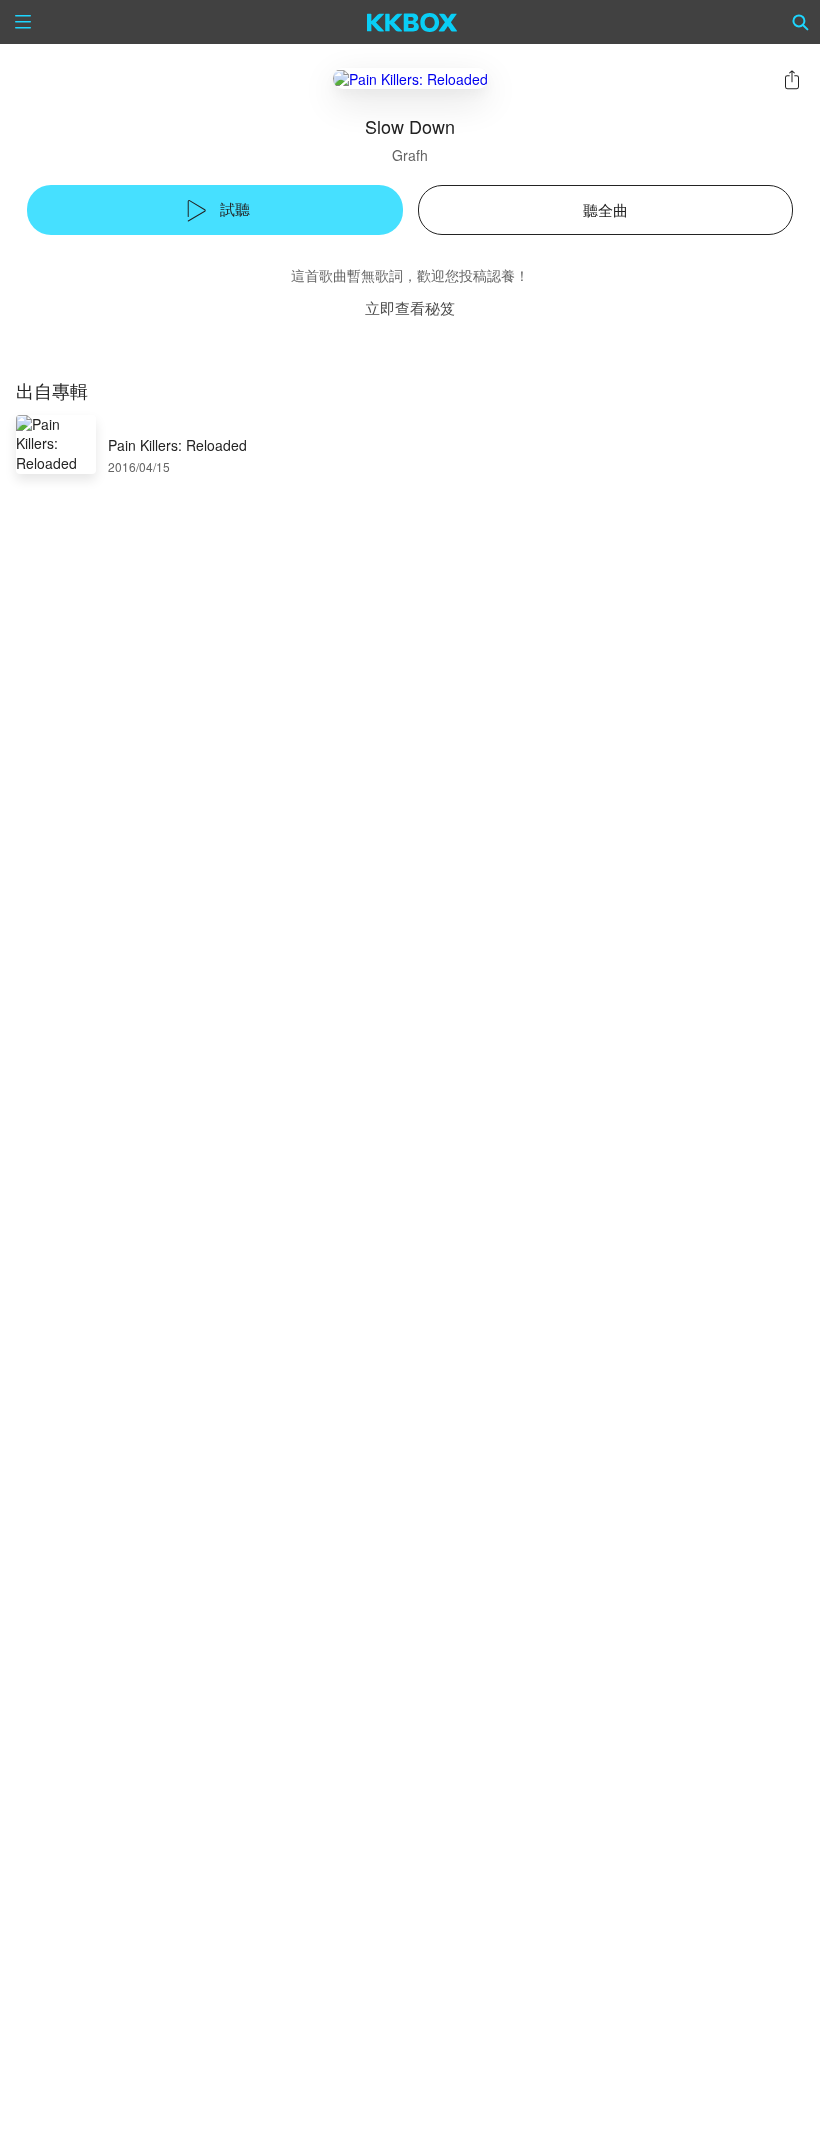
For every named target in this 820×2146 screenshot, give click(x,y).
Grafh (410, 155)
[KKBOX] (412, 22)
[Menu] (23, 22)
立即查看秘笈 (410, 307)
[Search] (801, 22)
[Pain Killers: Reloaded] (410, 78)
